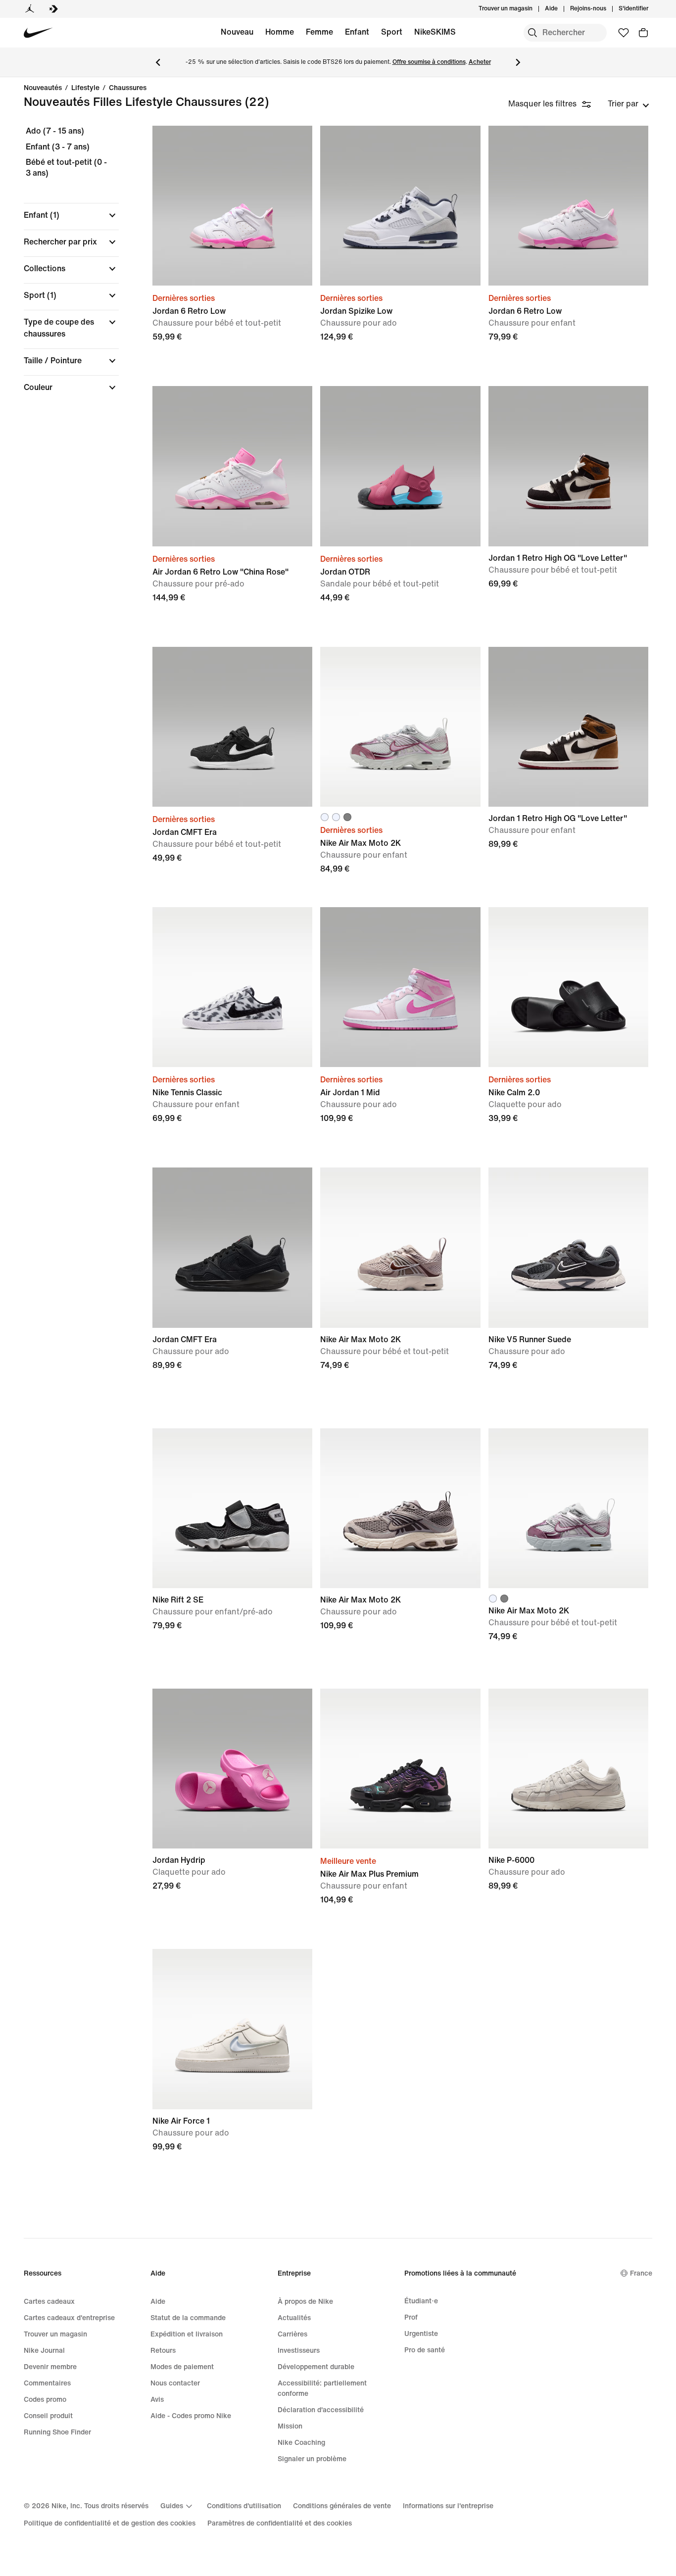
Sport (392, 32)
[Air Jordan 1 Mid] (400, 987)
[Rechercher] (532, 33)
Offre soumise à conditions (429, 62)
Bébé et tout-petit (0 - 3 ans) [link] (66, 168)
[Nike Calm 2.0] (568, 987)
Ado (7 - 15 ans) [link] (55, 131)
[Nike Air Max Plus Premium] (400, 1769)
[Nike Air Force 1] (232, 2029)
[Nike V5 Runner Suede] (568, 1247)
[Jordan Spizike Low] (400, 206)
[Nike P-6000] (568, 1769)
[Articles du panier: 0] (643, 33)
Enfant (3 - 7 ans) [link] (58, 147)
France (641, 2273)
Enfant (357, 32)
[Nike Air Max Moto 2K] (400, 727)
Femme (319, 32)
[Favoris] (624, 33)
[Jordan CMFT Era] (232, 727)
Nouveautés (43, 88)
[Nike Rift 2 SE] (232, 1508)
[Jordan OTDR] (400, 466)
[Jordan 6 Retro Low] (232, 206)
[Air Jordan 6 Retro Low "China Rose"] (232, 466)
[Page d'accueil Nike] (38, 33)
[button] (71, 215)
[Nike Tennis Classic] (232, 987)
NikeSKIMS (435, 32)
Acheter (480, 62)
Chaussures (128, 88)
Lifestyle (85, 88)
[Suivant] (518, 62)
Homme (280, 32)
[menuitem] (561, 9)
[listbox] (628, 104)
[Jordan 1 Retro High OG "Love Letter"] (568, 466)
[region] (64, 268)
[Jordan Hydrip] (232, 1769)
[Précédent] (158, 62)
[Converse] (53, 9)
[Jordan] (30, 9)
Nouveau (237, 32)
